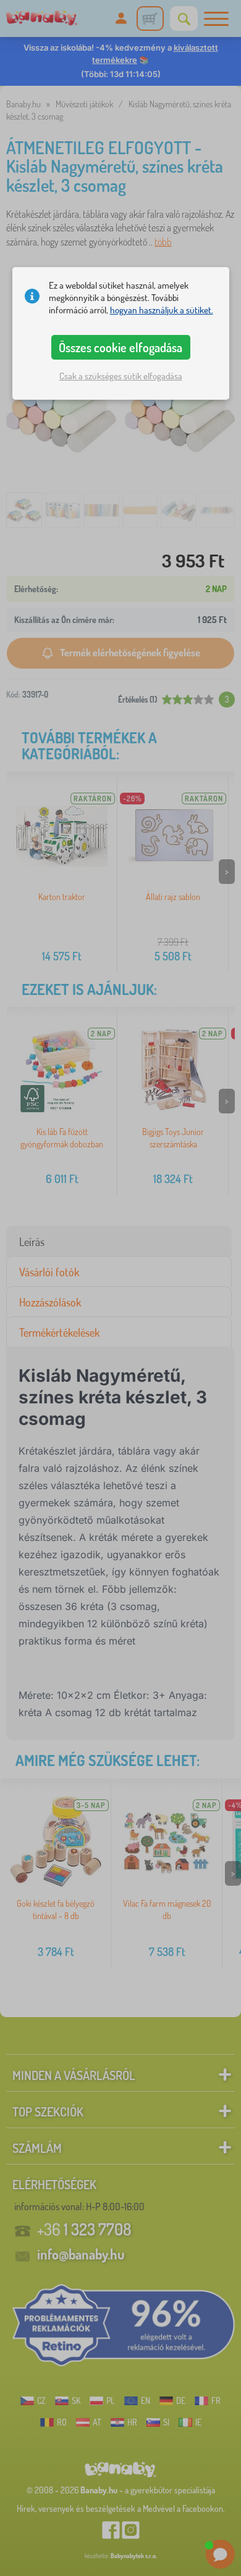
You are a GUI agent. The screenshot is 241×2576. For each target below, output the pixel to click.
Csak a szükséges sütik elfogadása (121, 376)
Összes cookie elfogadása (120, 347)
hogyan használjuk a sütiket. (162, 310)
